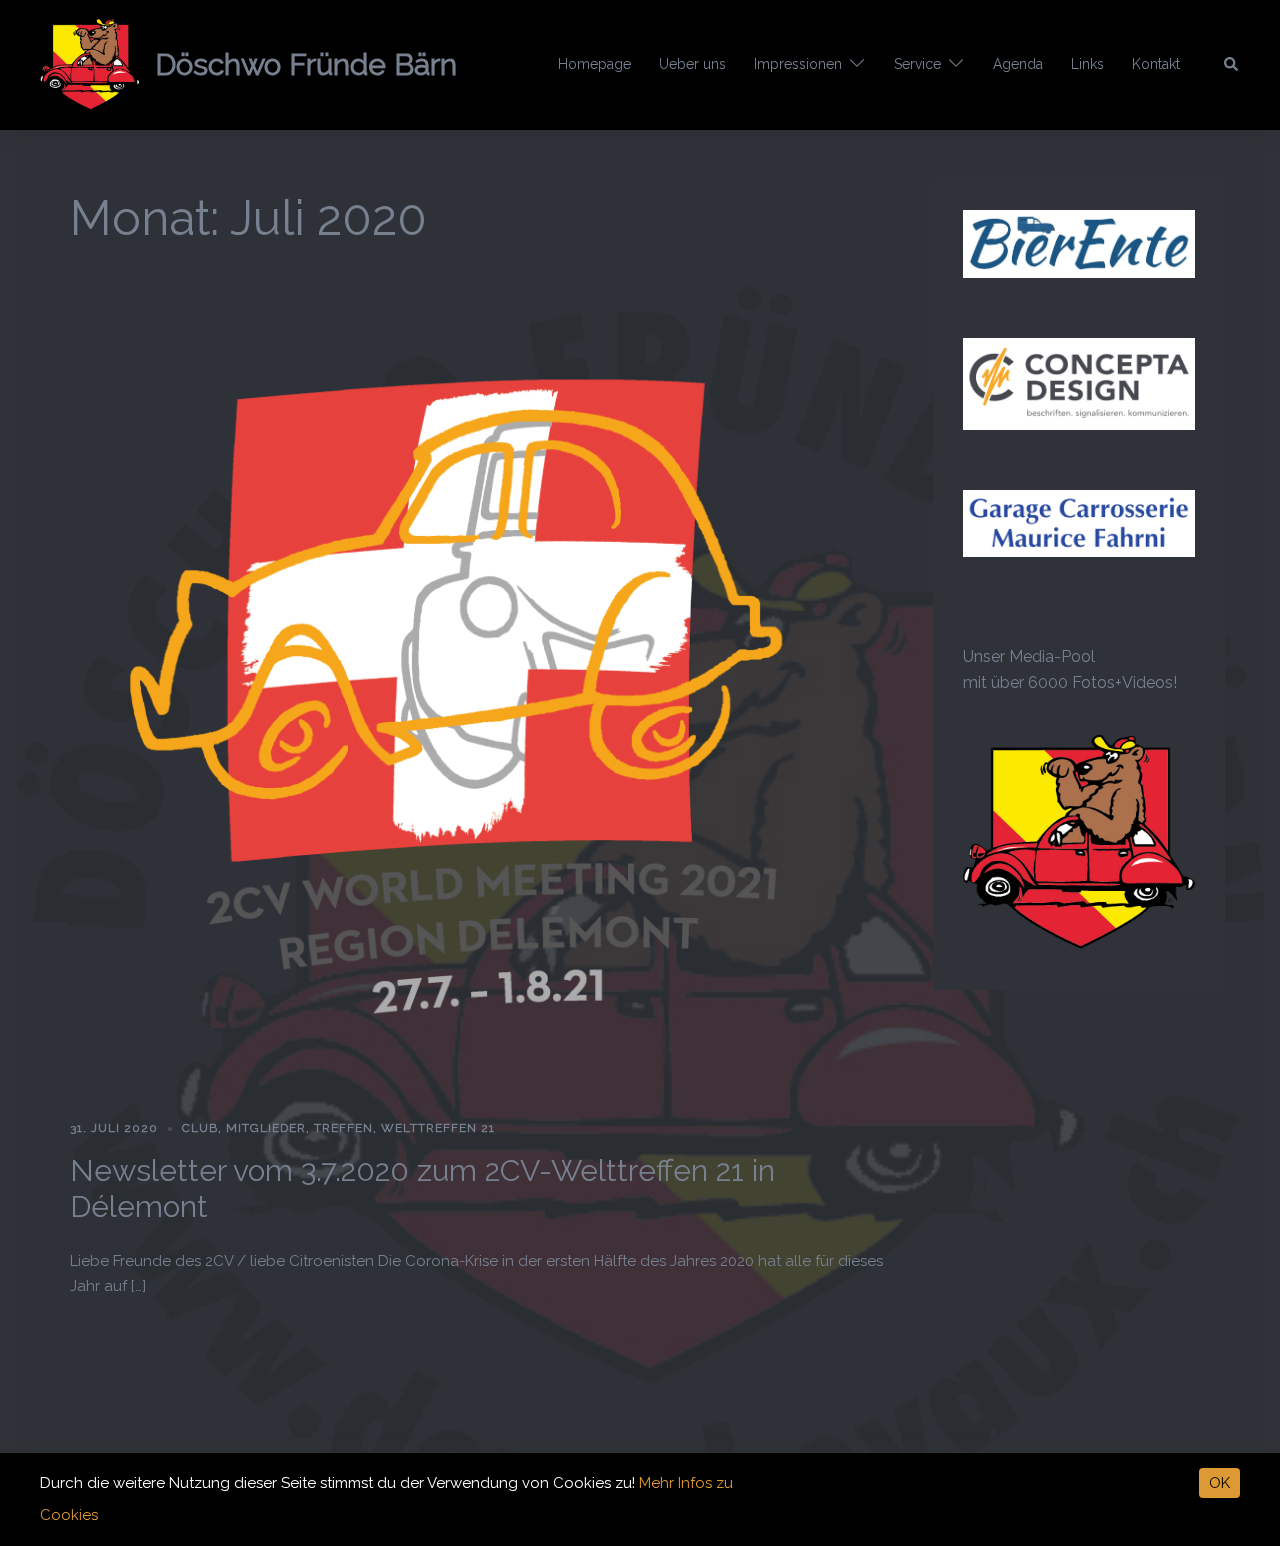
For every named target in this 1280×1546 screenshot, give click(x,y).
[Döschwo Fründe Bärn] (90, 65)
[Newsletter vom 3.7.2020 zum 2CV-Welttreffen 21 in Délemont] (479, 688)
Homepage (594, 64)
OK (1219, 1483)
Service (917, 64)
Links (1087, 64)
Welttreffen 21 (438, 1128)
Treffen (343, 1128)
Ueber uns (692, 64)
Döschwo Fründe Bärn (306, 64)
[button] (1232, 65)
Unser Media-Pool (1029, 656)
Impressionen (798, 64)
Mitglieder (266, 1128)
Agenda (1018, 64)
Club (200, 1128)
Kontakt (1156, 64)
